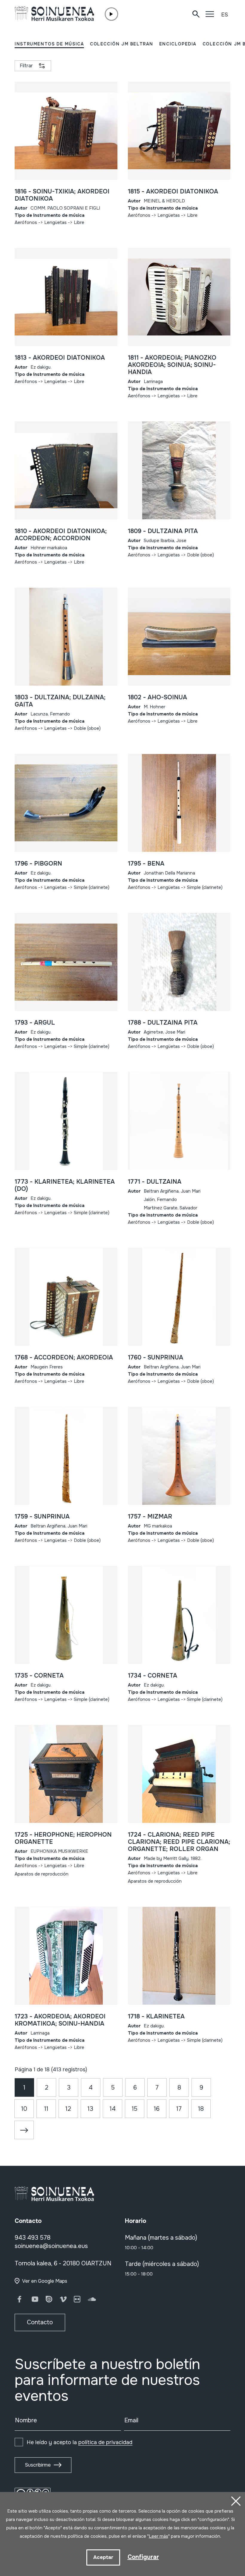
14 (113, 2109)
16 (157, 2109)
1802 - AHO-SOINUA (157, 697)
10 (24, 2109)
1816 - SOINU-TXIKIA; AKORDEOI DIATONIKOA (62, 195)
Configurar (143, 2557)
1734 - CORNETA (153, 1676)
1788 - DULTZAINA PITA (163, 1023)
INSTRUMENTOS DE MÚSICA (49, 44)
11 (46, 2109)
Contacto (40, 2322)
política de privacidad (105, 2442)
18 (201, 2109)
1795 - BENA (146, 864)
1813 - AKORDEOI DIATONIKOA (60, 358)
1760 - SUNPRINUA (156, 1358)
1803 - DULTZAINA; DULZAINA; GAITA (60, 701)
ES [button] (225, 15)
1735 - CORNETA (39, 1676)
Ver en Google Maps (45, 2281)
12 (68, 2109)
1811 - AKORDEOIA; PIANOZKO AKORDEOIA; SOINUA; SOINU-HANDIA (172, 365)
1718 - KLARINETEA (156, 2016)
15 (135, 2109)
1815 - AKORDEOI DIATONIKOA (173, 191)
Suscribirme (38, 2465)
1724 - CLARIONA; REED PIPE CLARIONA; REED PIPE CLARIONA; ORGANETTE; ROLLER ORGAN (179, 1842)
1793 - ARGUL (35, 1023)
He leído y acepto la (79, 2442)
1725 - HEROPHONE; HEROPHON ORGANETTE (63, 1838)
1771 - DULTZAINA (155, 1182)
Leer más (159, 2536)
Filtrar (26, 66)
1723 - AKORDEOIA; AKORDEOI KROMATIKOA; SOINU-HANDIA (60, 2020)
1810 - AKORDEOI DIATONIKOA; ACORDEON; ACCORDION (61, 535)
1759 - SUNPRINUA (42, 1517)
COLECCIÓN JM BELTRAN (122, 44)
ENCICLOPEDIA (178, 44)
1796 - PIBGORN (38, 864)
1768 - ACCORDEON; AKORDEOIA (64, 1358)
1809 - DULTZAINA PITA (163, 531)
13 (90, 2109)
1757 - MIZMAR (150, 1517)
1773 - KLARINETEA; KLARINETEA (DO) (65, 1185)
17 (179, 2109)
